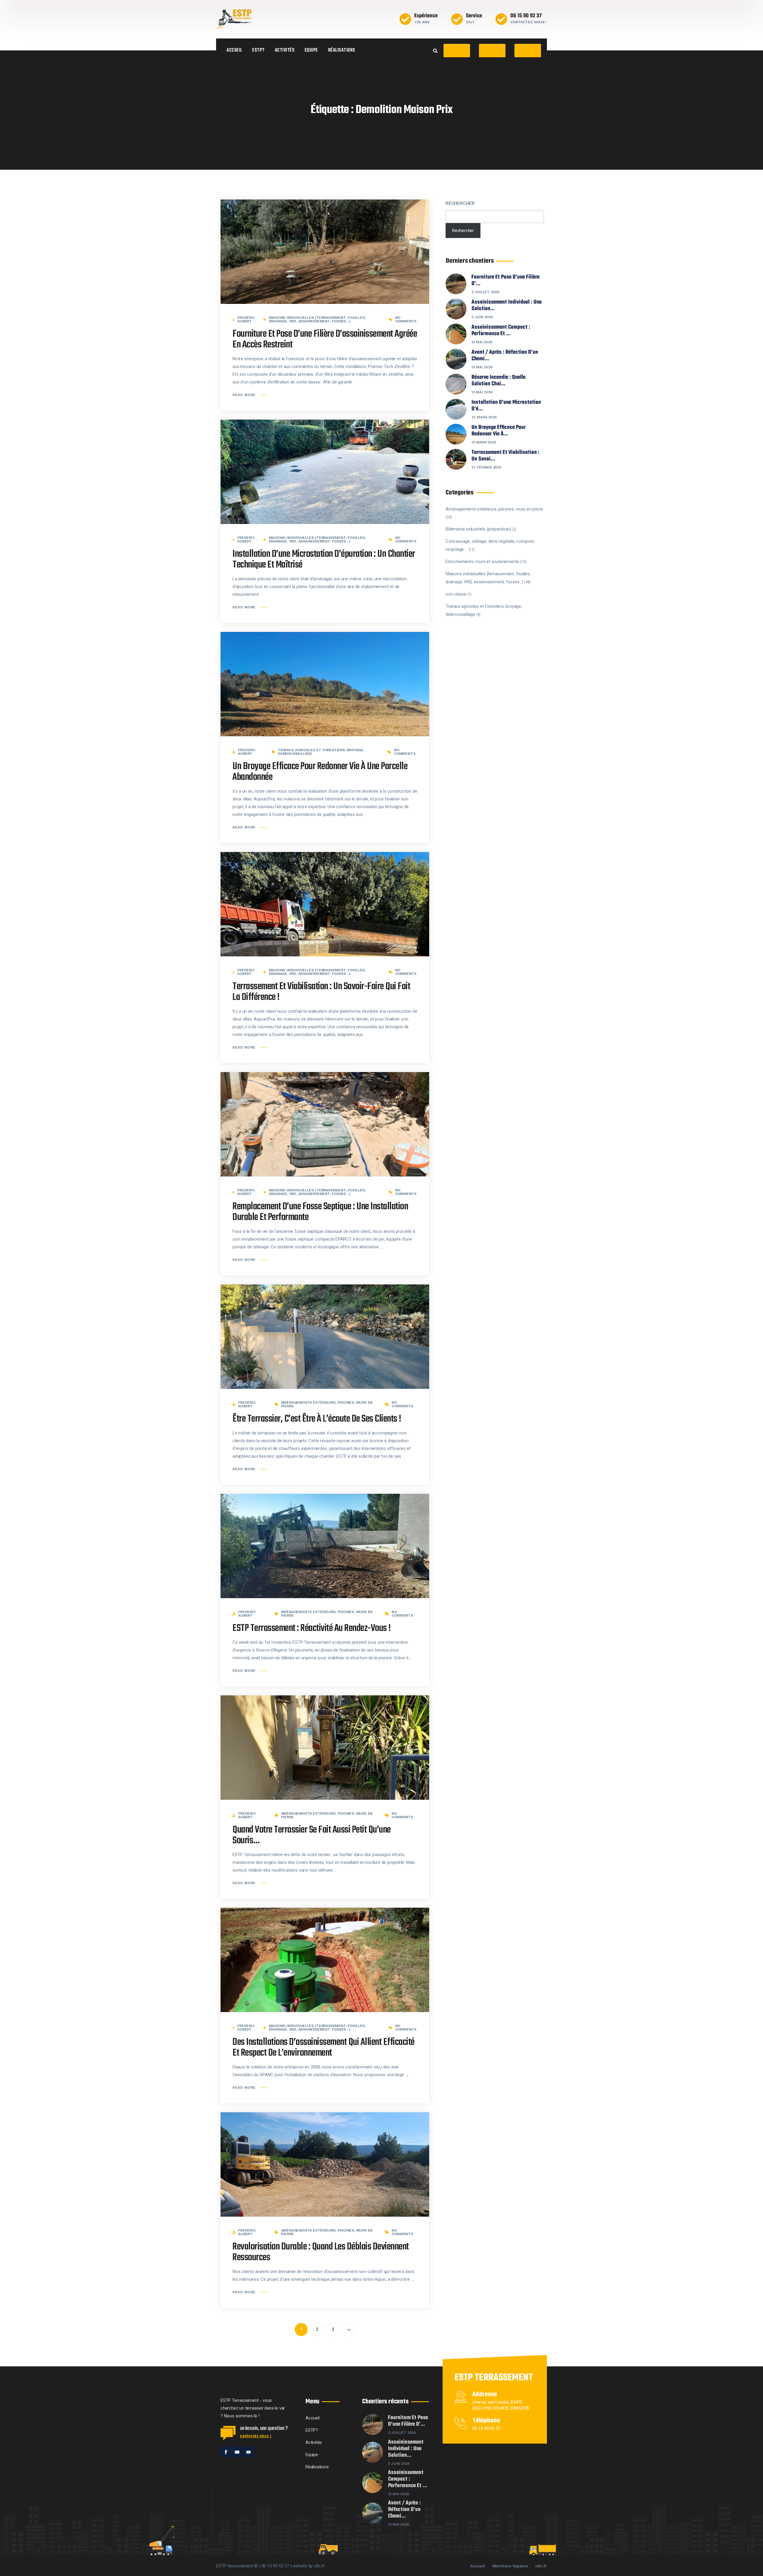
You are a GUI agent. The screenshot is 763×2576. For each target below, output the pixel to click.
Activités (285, 50)
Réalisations (342, 50)
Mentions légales (510, 2566)
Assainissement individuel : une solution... (507, 306)
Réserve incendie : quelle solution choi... (498, 381)
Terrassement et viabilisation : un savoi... (505, 456)
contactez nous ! (256, 2436)
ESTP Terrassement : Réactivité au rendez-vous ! (312, 1628)
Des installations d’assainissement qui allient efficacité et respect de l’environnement (324, 2048)
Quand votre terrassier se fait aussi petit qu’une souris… (312, 1835)
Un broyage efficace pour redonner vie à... (499, 431)
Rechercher (460, 203)
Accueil (234, 50)
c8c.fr (541, 2566)
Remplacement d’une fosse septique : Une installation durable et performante (320, 1212)
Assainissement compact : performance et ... (501, 331)
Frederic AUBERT (246, 319)
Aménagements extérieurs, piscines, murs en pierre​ (327, 1404)
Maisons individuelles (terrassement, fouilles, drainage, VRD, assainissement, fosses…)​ (317, 319)
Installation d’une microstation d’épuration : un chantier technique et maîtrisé (324, 560)
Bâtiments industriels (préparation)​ (478, 529)
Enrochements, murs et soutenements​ (482, 562)
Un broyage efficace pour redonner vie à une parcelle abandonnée (320, 772)
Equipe (311, 50)
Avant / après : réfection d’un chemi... (505, 356)
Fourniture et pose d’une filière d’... (505, 281)
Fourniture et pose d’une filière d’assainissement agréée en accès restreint (325, 340)
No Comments (406, 319)
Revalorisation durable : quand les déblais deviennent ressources (321, 2252)
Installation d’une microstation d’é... (506, 406)
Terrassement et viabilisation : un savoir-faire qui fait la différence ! (321, 992)
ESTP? (258, 50)
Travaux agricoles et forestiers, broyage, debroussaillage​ (321, 752)
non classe (456, 594)
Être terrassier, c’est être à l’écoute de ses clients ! (317, 1419)
